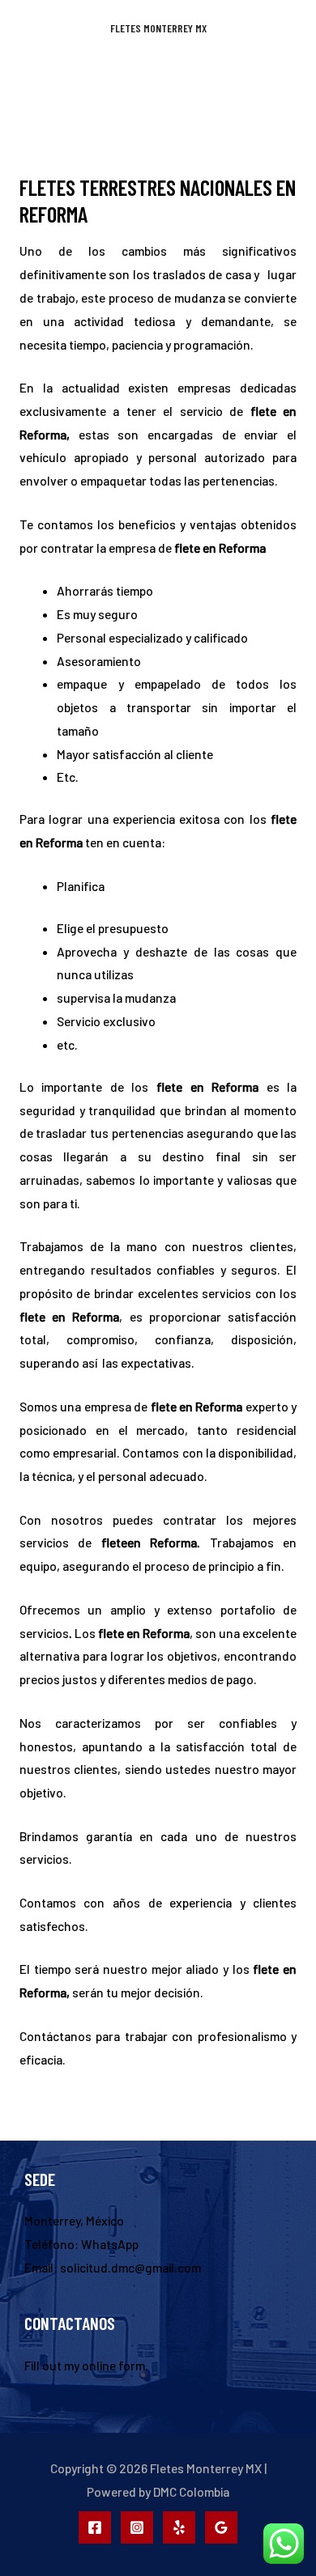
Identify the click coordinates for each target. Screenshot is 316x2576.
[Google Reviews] (221, 2527)
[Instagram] (137, 2527)
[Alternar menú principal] (158, 81)
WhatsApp (110, 2244)
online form (113, 2365)
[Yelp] (179, 2527)
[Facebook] (95, 2527)
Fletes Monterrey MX (158, 28)
